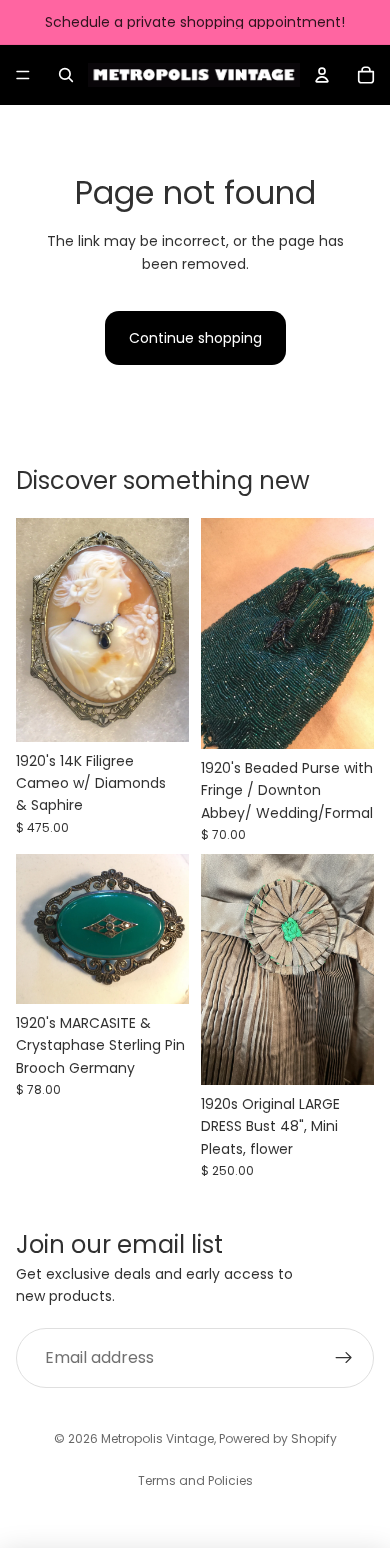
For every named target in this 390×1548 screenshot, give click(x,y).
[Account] (322, 75)
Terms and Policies (195, 1480)
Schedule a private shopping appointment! (195, 22)
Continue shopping (195, 338)
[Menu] (23, 75)
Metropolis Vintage (157, 1438)
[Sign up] (344, 1358)
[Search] (66, 75)
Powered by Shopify (278, 1438)
